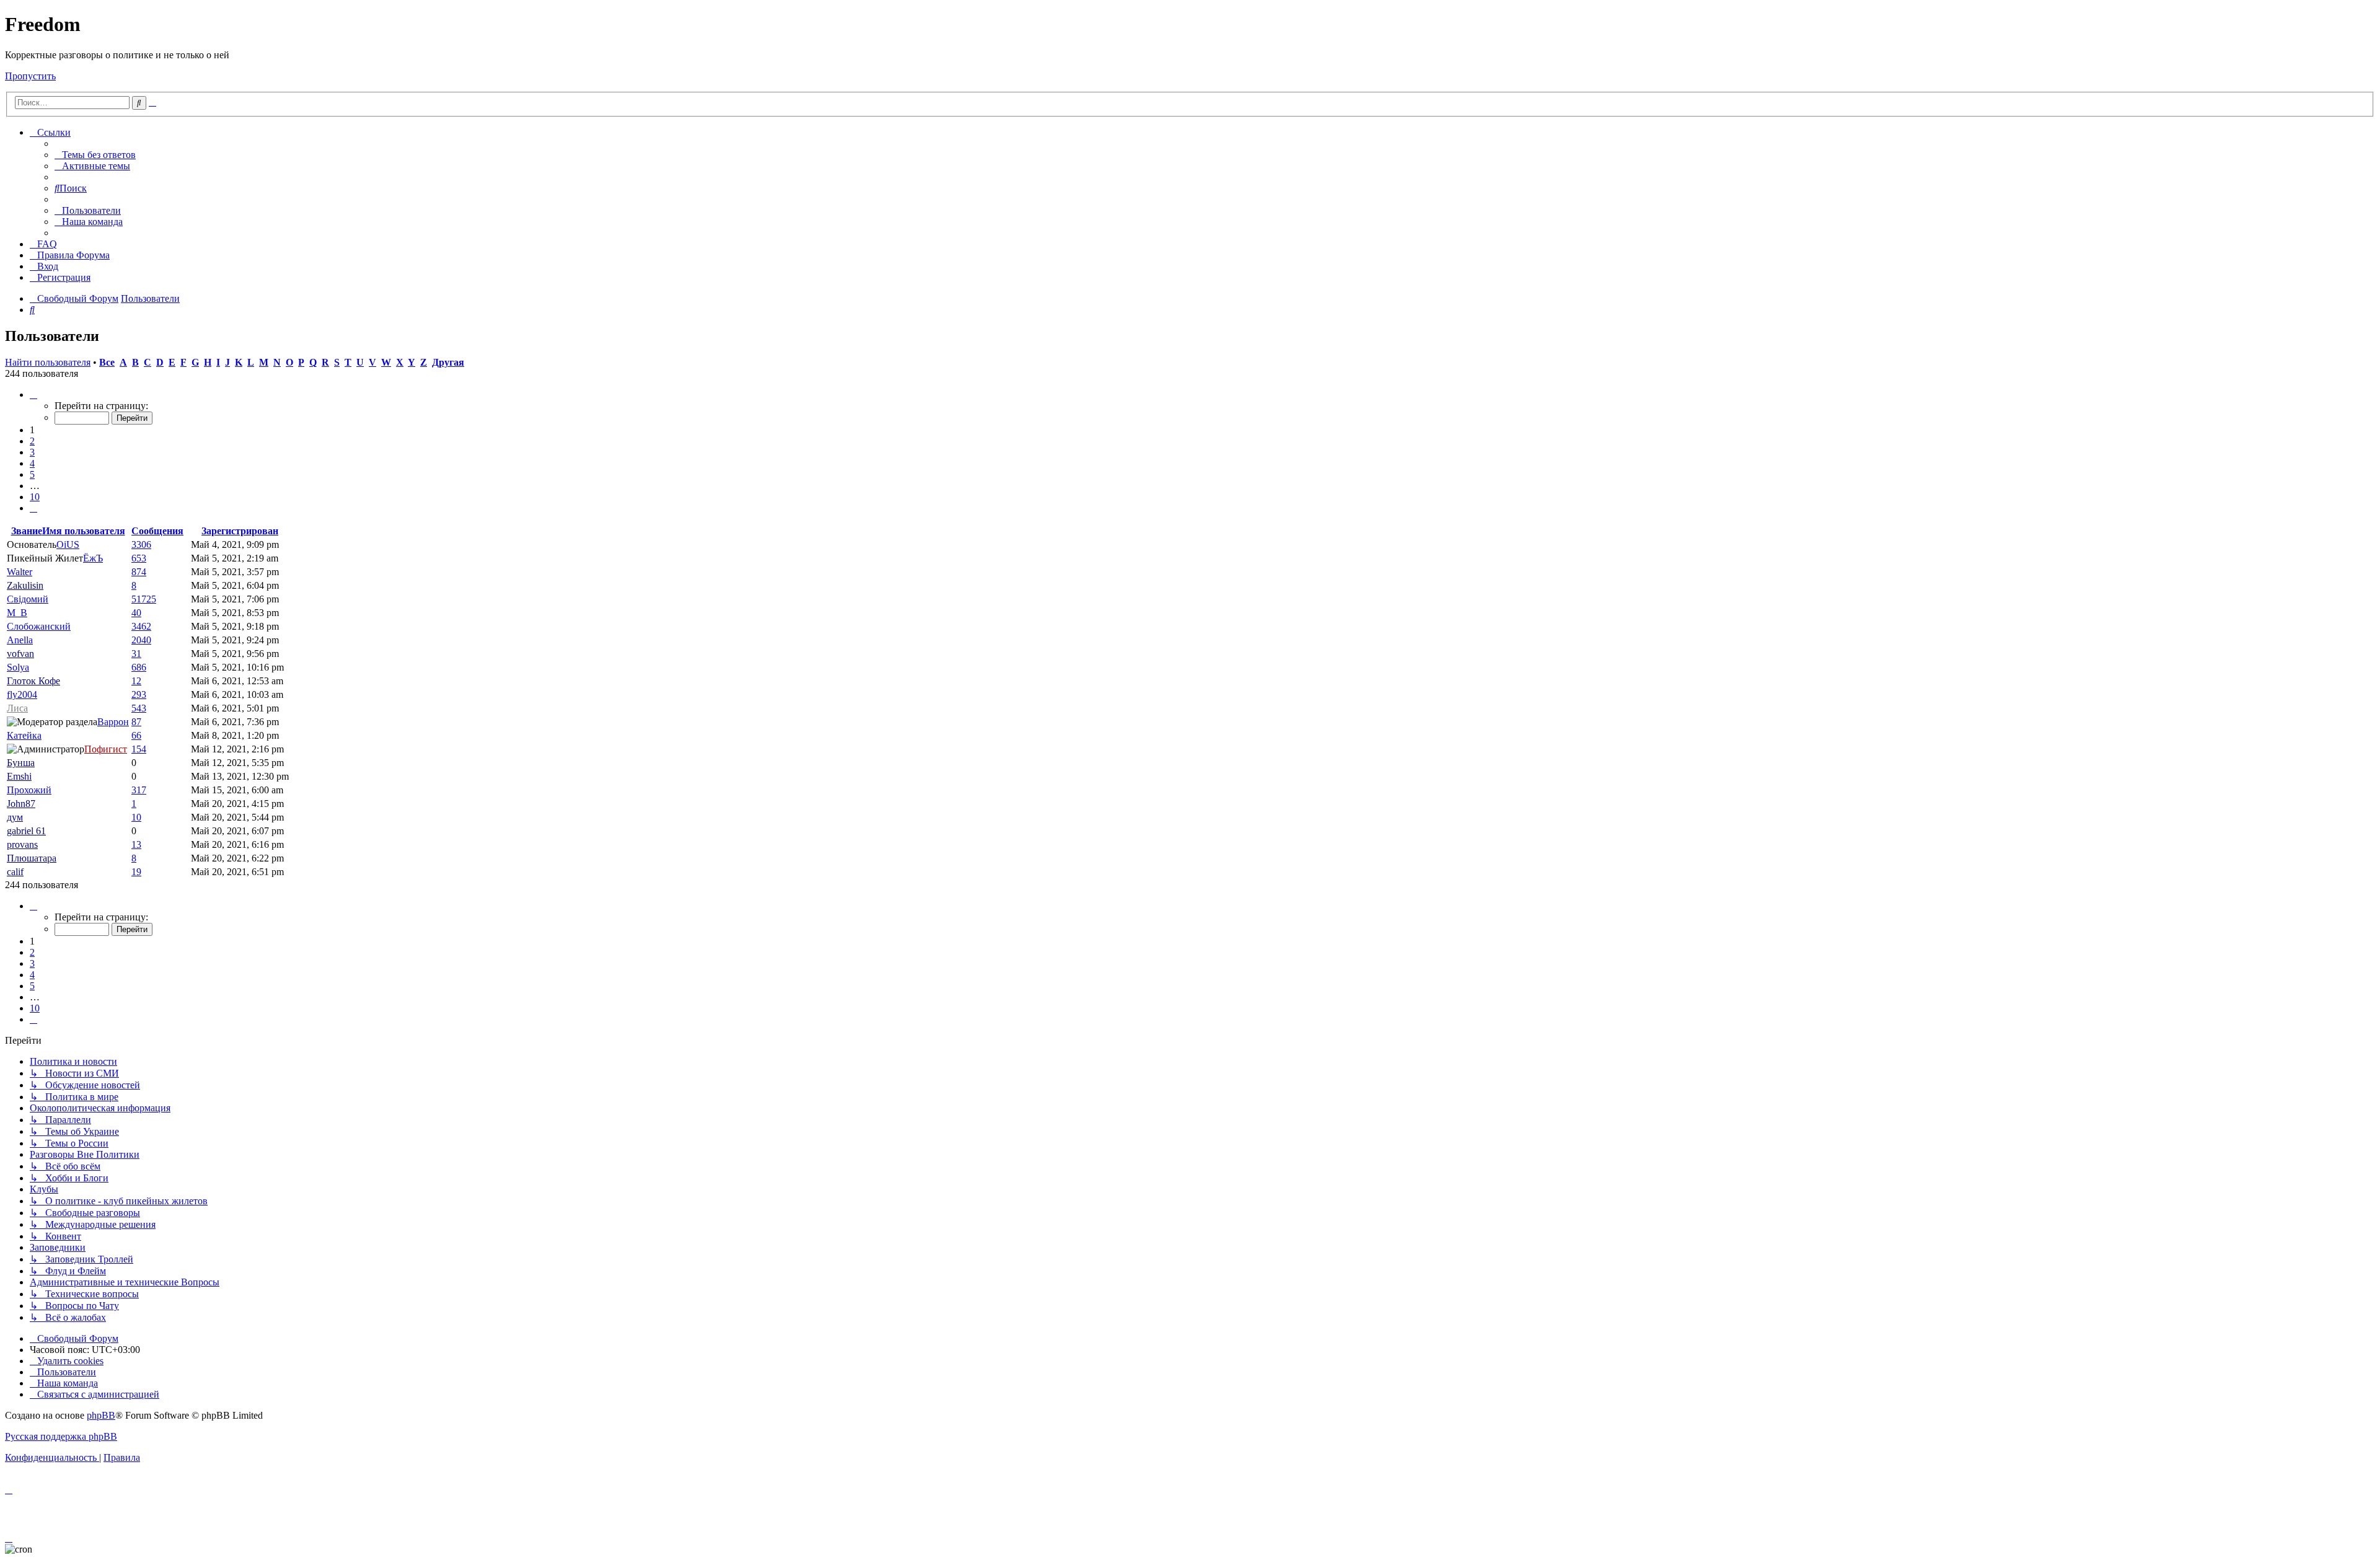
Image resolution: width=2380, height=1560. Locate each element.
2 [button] (32, 441)
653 (139, 558)
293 (139, 694)
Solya (18, 667)
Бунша (21, 763)
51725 (144, 599)
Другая (448, 362)
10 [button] (35, 497)
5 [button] (32, 474)
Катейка (24, 735)
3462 (141, 626)
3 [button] (32, 452)
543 (139, 708)
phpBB (101, 1415)
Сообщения (157, 531)
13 (136, 844)
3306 (141, 544)
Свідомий (28, 599)
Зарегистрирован (240, 531)
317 (139, 790)
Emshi (19, 776)
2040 (141, 640)
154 (139, 749)
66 (136, 735)
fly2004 (22, 694)
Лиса (17, 708)
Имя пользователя (84, 531)
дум (15, 817)
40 (136, 613)
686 (139, 667)
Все (107, 362)
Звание (27, 531)
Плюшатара (32, 858)
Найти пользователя (48, 362)
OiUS (68, 544)
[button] (33, 394)
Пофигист (106, 749)
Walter (20, 572)
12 (136, 681)
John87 (21, 804)
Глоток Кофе (33, 681)
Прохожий (29, 790)
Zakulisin (25, 585)
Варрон (113, 722)
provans (22, 844)
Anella (20, 640)
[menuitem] (95, 155)
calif (15, 872)
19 (136, 872)
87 (136, 722)
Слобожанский (39, 626)
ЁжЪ (93, 558)
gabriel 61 (26, 831)
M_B (17, 613)
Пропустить (30, 76)
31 (136, 654)
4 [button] (32, 463)
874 (139, 572)
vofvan (20, 654)
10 (136, 817)
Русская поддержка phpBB (61, 1436)
